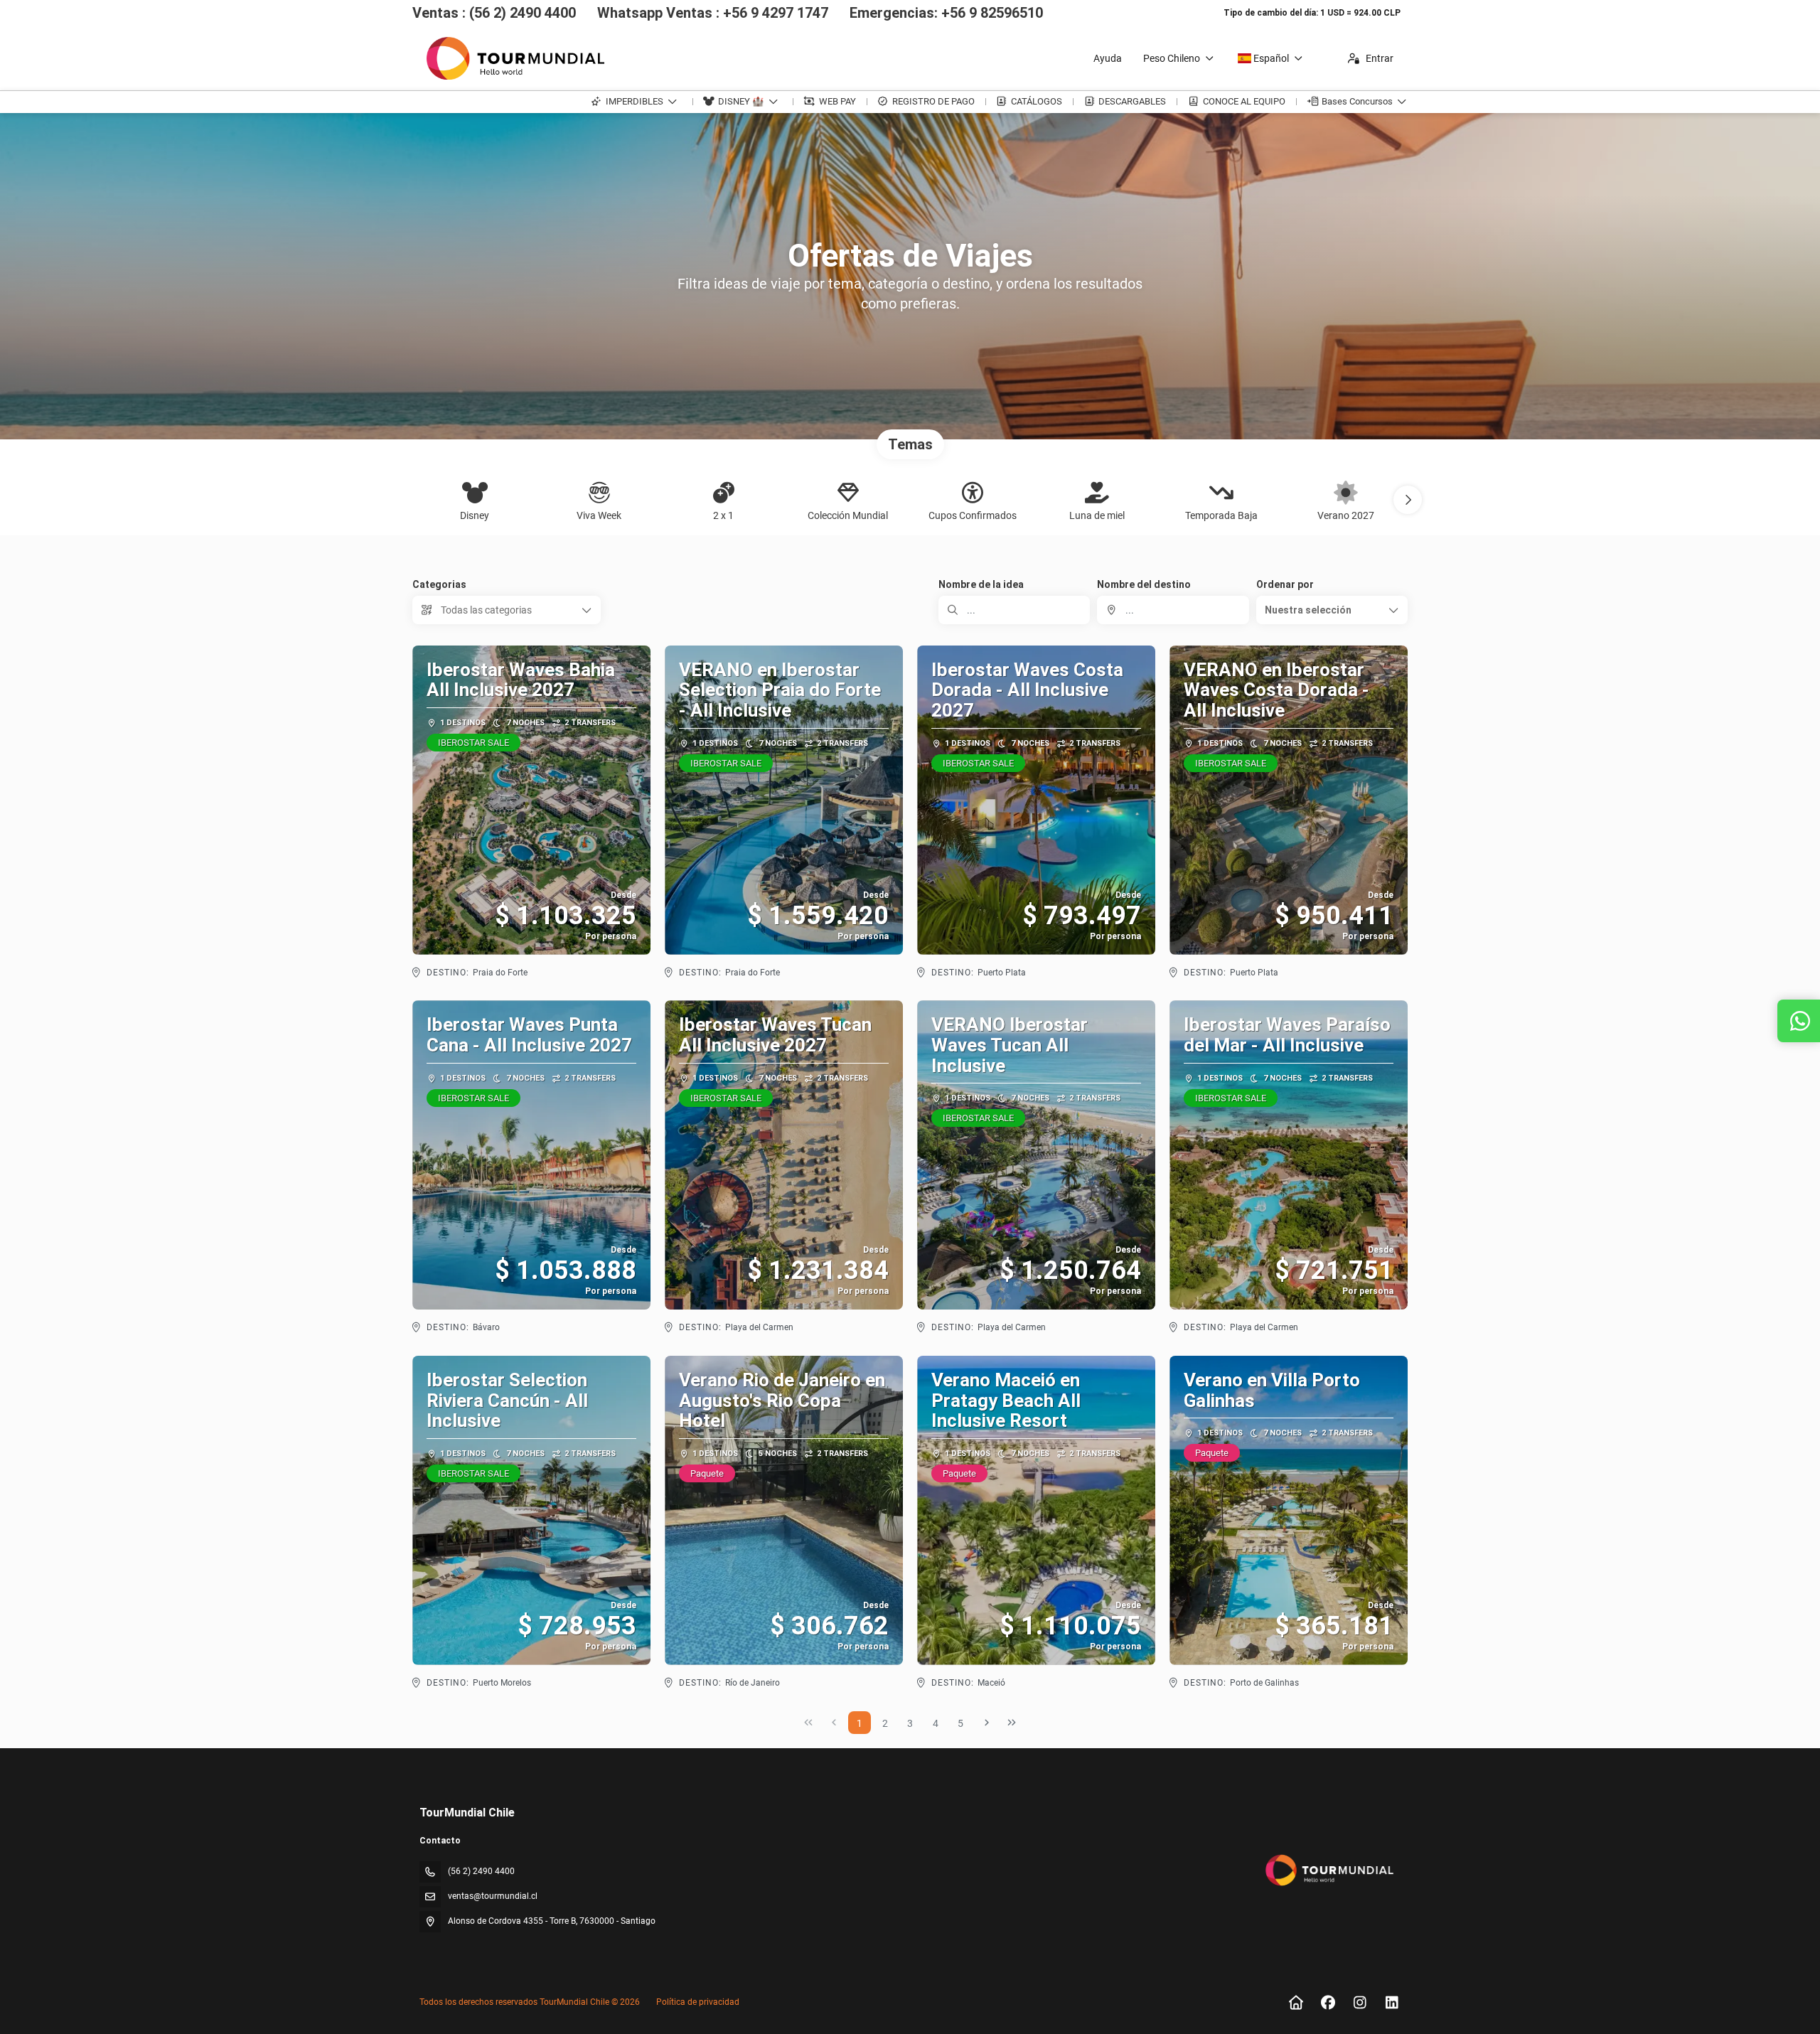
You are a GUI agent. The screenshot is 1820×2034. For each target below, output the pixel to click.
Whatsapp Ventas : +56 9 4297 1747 (713, 13)
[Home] (1296, 2003)
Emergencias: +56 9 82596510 (946, 13)
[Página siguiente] (987, 1723)
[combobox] (1173, 610)
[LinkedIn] (1392, 2003)
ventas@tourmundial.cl (493, 1896)
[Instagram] (1360, 2003)
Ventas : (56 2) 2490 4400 (494, 13)
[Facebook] (1328, 2003)
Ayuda (1108, 58)
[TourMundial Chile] (1328, 1870)
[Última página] (1012, 1723)
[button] (1408, 500)
